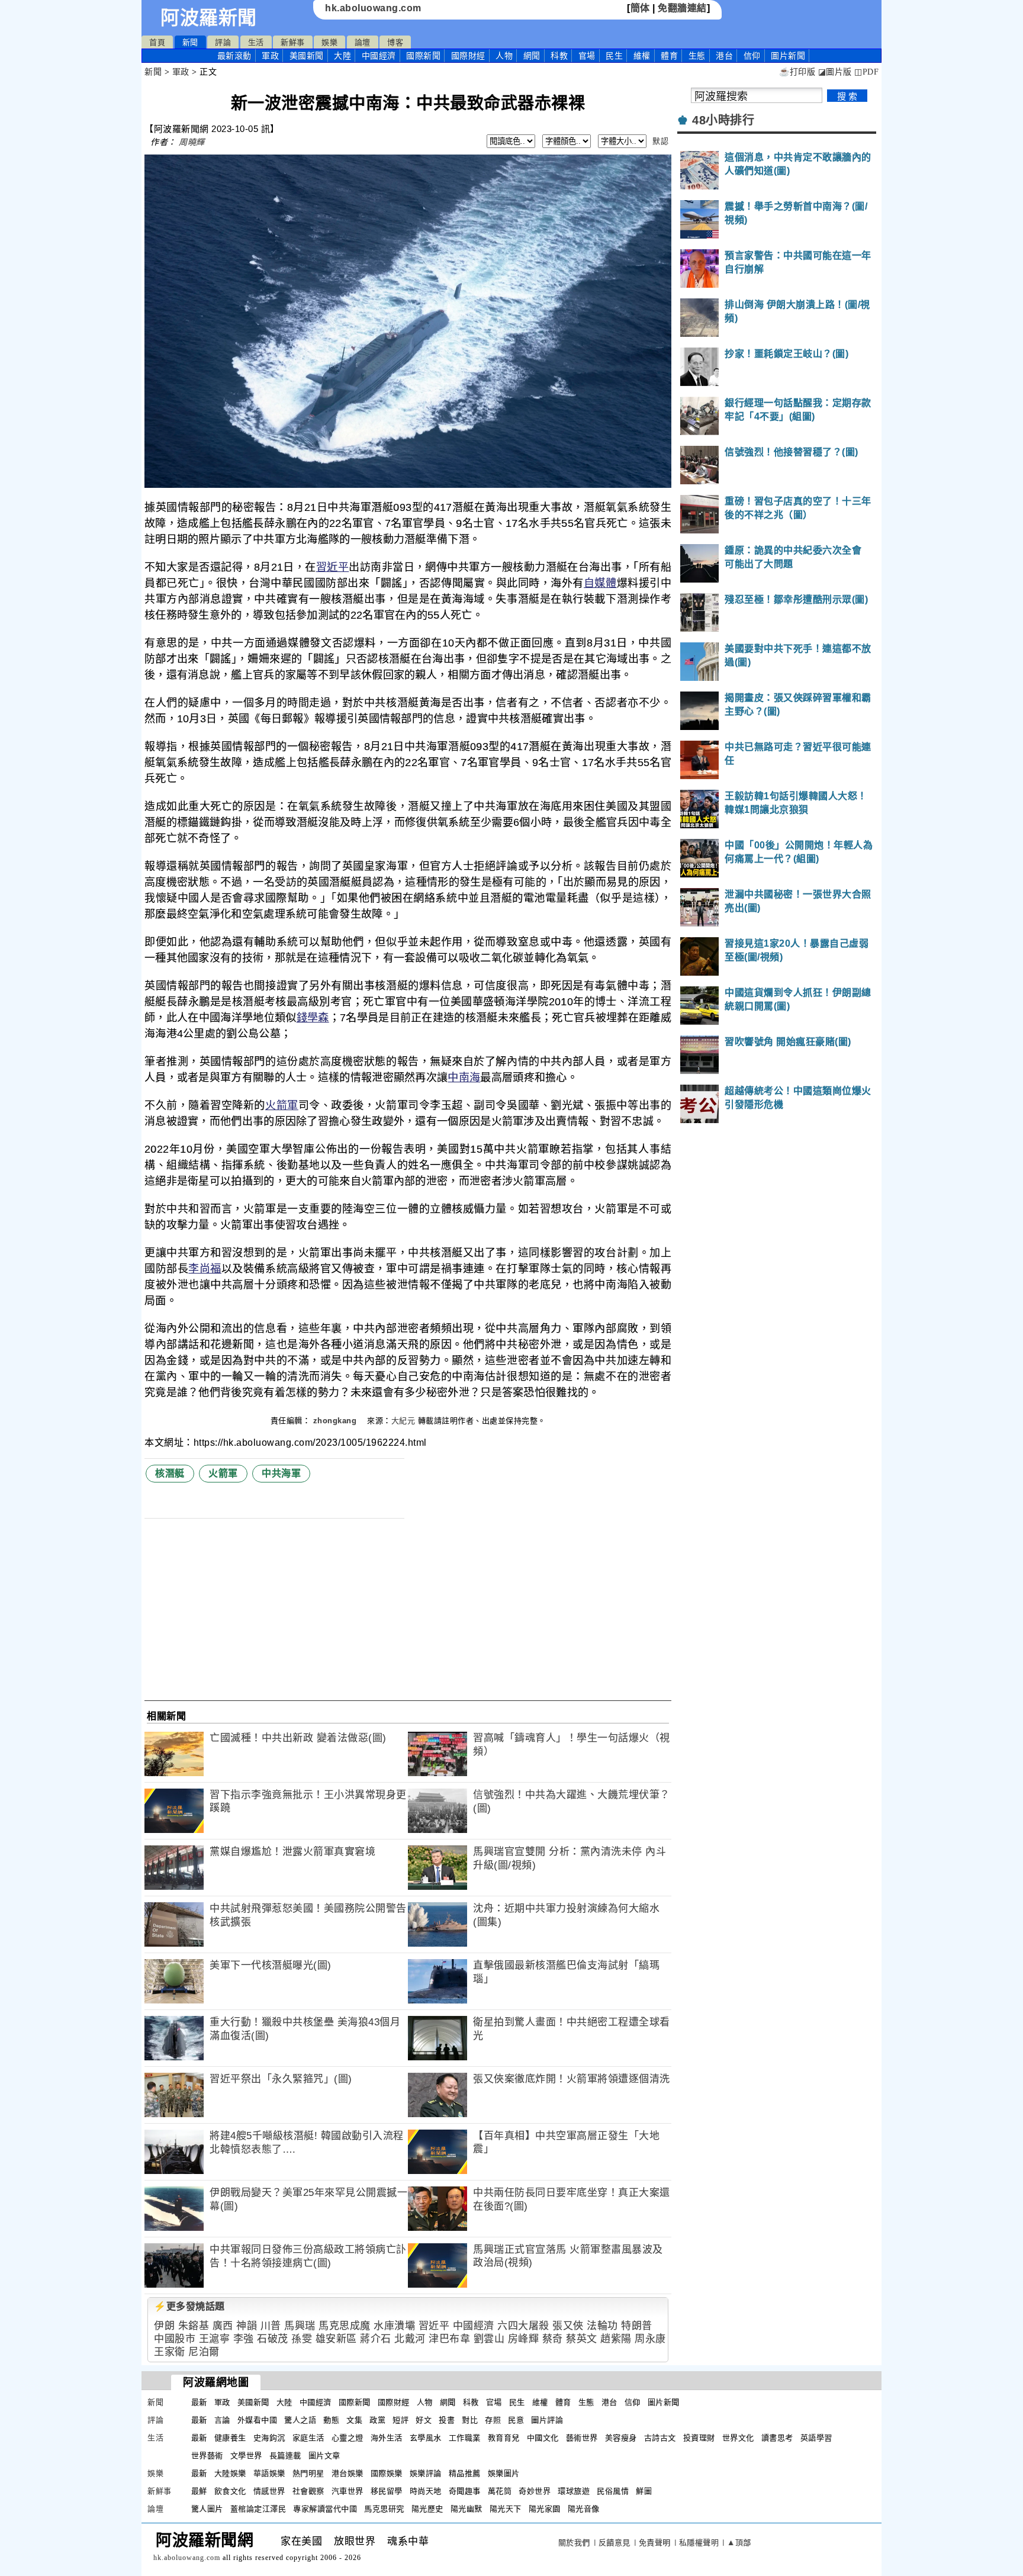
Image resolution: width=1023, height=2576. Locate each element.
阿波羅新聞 (209, 18)
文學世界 (246, 2456)
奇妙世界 (535, 2491)
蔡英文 (582, 2339)
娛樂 (329, 42)
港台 (724, 56)
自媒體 (600, 583)
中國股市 (175, 2339)
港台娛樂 (348, 2473)
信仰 (752, 56)
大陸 (342, 56)
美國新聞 (307, 56)
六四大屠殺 (523, 2326)
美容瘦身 (621, 2438)
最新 (234, 56)
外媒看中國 (258, 2420)
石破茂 (273, 2339)
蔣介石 (376, 2339)
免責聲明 (655, 2543)
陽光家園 (545, 2509)
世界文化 (738, 2438)
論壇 (363, 42)
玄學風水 (426, 2438)
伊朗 (164, 2326)
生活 (256, 42)
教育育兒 (504, 2438)
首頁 (157, 42)
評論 (223, 42)
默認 (660, 141)
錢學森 (313, 1018)
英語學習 (816, 2438)
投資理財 (699, 2438)
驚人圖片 (207, 2509)
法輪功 (602, 2326)
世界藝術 (207, 2456)
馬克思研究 (384, 2509)
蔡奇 (553, 2339)
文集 (354, 2420)
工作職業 (465, 2438)
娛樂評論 (426, 2473)
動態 (331, 2420)
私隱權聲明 (699, 2543)
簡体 (640, 8)
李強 (244, 2339)
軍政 (270, 56)
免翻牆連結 (682, 8)
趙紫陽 (616, 2339)
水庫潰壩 (394, 2326)
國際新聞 (423, 56)
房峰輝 (524, 2339)
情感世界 (269, 2491)
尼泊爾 (204, 2352)
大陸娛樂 (230, 2473)
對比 (470, 2420)
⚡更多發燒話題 (189, 2306)
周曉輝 (192, 142)
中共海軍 (281, 1473)
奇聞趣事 (465, 2491)
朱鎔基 (194, 2326)
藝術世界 (582, 2438)
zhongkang (336, 1421)
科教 (559, 56)
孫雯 (302, 2339)
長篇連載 (285, 2456)
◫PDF (866, 72)
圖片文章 (324, 2456)
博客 (395, 42)
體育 (669, 56)
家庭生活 (308, 2438)
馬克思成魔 (345, 2326)
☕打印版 (797, 72)
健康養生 (230, 2438)
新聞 (190, 42)
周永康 (650, 2339)
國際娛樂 (387, 2473)
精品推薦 (465, 2473)
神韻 (247, 2326)
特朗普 (637, 2326)
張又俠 (568, 2326)
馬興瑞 (300, 2326)
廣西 (223, 2326)
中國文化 (543, 2438)
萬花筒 (500, 2491)
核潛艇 (170, 1473)
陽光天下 (506, 2509)
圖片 (788, 56)
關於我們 (574, 2543)
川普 (271, 2326)
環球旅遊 (574, 2491)
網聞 (532, 56)
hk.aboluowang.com (373, 8)
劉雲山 (489, 2339)
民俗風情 (613, 2491)
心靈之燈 (348, 2438)
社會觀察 (308, 2491)
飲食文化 (230, 2491)
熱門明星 (308, 2473)
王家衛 (170, 2352)
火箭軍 (282, 1105)
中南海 (464, 1078)
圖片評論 (547, 2420)
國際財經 (468, 56)
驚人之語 (300, 2420)
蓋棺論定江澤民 (258, 2509)
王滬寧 (215, 2339)
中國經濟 (379, 56)
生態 (697, 56)
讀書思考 (777, 2438)
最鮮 (199, 2491)
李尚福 (205, 1269)
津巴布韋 (449, 2339)
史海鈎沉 (269, 2438)
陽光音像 (584, 2509)
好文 (424, 2420)
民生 (614, 56)
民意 (516, 2420)
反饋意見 (615, 2543)
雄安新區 (336, 2339)
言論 (222, 2420)
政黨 (377, 2420)
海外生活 (387, 2438)
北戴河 (410, 2339)
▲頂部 (739, 2543)
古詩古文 (660, 2438)
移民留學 (387, 2491)
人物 (504, 56)
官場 (587, 56)
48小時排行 (723, 120)
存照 (493, 2420)
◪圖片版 (835, 72)
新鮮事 (293, 42)
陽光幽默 (467, 2509)
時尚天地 (426, 2491)
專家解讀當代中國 (325, 2509)
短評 (400, 2420)
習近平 (332, 567)
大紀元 (403, 1421)
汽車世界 (348, 2491)
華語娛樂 (269, 2473)
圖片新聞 (664, 2402)
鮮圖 (644, 2491)
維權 (642, 56)
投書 (447, 2420)
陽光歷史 (427, 2509)
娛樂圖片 (504, 2473)
